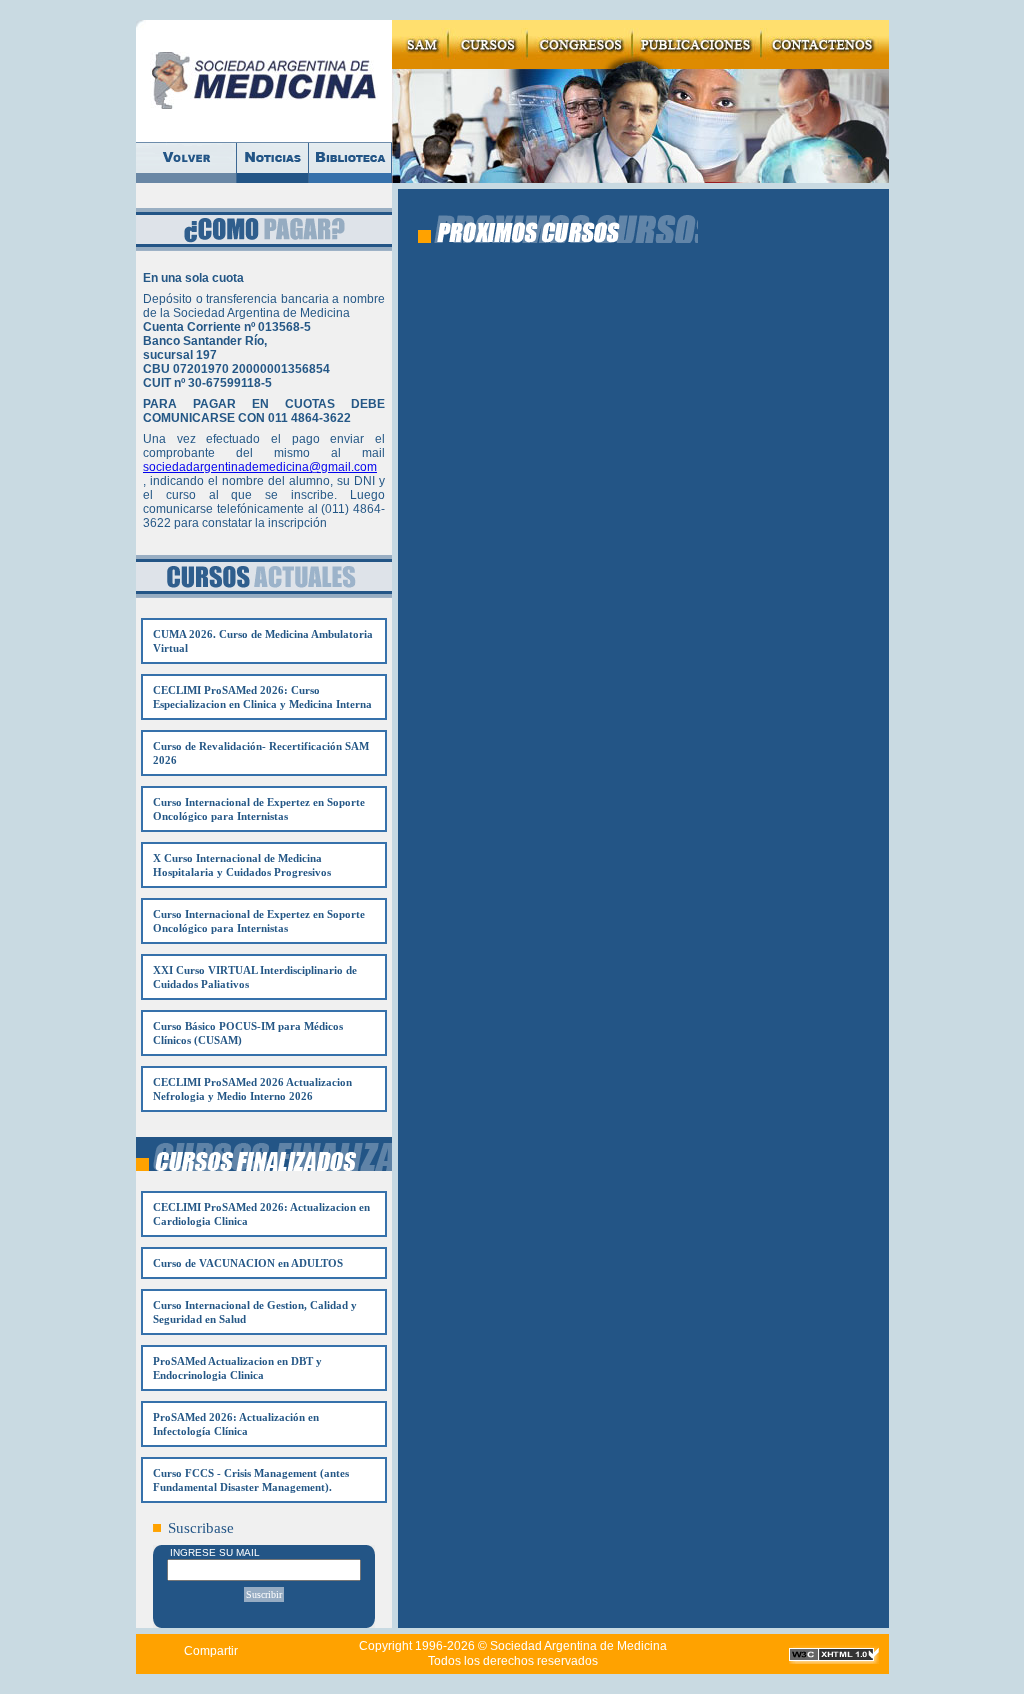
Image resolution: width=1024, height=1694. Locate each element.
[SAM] (419, 44)
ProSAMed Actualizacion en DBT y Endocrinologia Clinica (237, 1368)
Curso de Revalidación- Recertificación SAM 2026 (261, 753)
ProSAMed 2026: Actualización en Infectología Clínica (236, 1424)
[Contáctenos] (825, 44)
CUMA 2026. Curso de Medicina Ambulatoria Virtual (263, 641)
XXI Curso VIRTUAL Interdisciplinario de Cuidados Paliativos (255, 977)
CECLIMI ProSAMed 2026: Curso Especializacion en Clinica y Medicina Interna (262, 697)
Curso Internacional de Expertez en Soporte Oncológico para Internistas (259, 809)
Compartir (211, 1651)
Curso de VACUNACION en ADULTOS (248, 1263)
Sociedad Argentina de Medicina (578, 1646)
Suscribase (201, 1528)
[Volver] (186, 162)
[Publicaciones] (696, 44)
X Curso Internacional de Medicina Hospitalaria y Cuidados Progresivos (242, 865)
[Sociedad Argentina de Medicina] (264, 81)
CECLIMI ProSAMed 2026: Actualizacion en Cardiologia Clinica (261, 1214)
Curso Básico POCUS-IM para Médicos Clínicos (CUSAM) (248, 1033)
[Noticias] (273, 162)
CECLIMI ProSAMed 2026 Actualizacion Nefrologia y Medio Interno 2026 (252, 1089)
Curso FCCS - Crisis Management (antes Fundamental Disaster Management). (251, 1480)
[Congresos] (579, 44)
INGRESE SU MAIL (215, 1552)
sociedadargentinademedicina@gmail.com (260, 467)
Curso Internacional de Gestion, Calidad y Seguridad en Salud (255, 1312)
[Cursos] (487, 44)
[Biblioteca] (350, 162)
